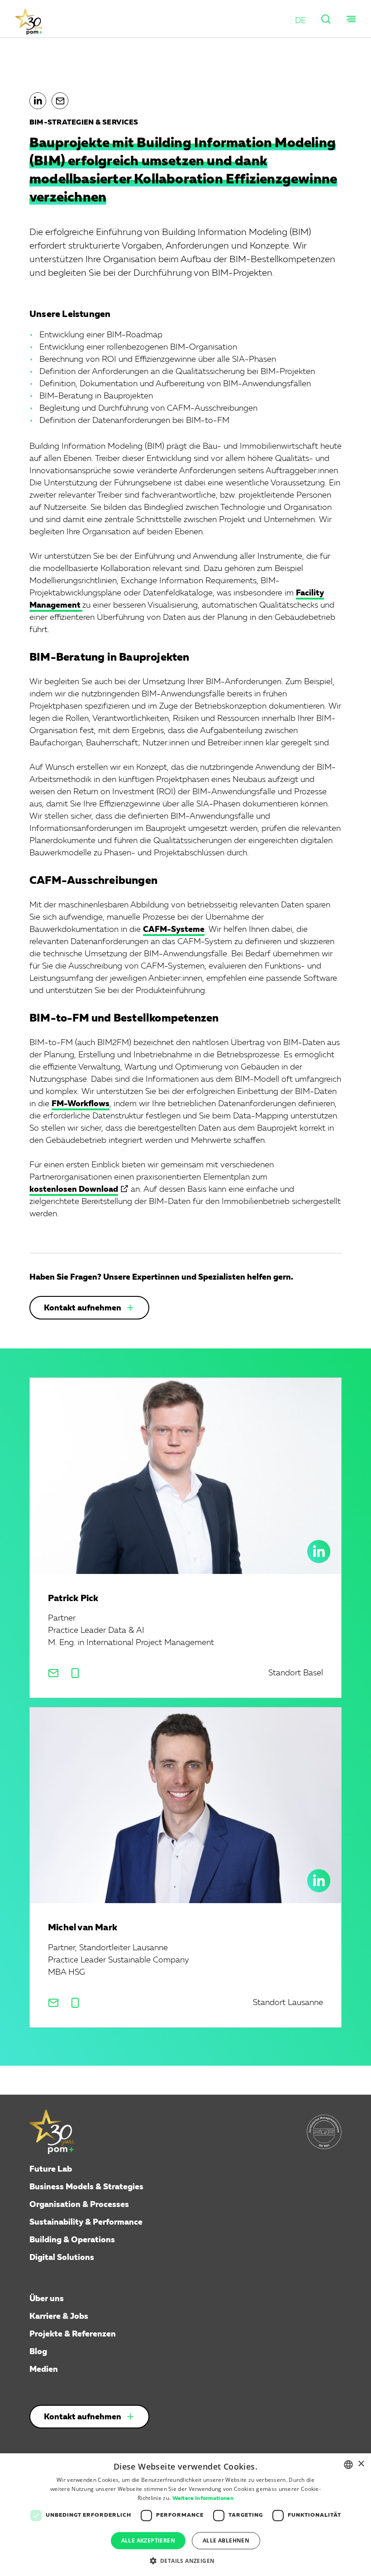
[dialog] (185, 2515)
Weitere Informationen (203, 2499)
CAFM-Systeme (174, 930)
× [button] (361, 2464)
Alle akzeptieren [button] (148, 2540)
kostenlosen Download (74, 1190)
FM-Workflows (81, 1104)
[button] (300, 21)
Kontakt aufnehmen (83, 1308)
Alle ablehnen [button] (226, 2540)
